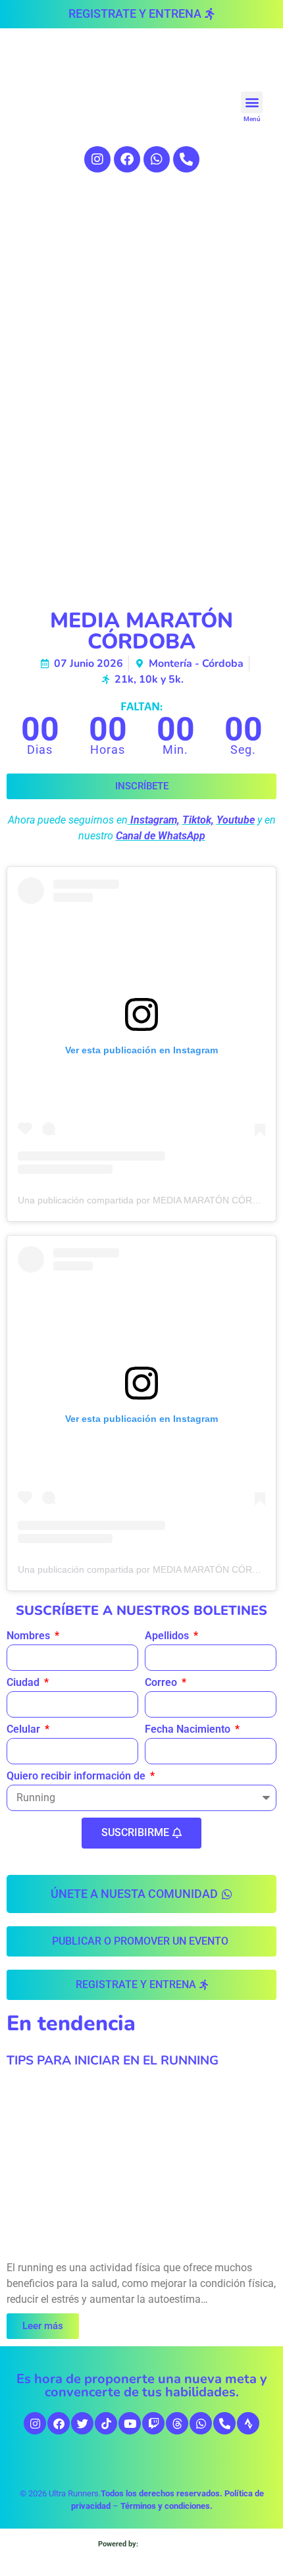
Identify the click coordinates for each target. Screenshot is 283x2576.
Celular (25, 1730)
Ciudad (24, 1683)
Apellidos (168, 1636)
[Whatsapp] (157, 159)
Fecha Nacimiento (189, 1730)
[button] (252, 102)
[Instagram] (97, 159)
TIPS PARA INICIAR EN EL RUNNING (113, 2061)
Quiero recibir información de (77, 1776)
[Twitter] (82, 2423)
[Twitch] (153, 2423)
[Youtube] (130, 2423)
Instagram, (155, 820)
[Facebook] (127, 159)
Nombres (30, 1636)
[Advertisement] (141, 344)
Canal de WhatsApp (161, 836)
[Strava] (248, 2423)
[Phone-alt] (186, 159)
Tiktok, (198, 820)
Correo (162, 1683)
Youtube (236, 820)
